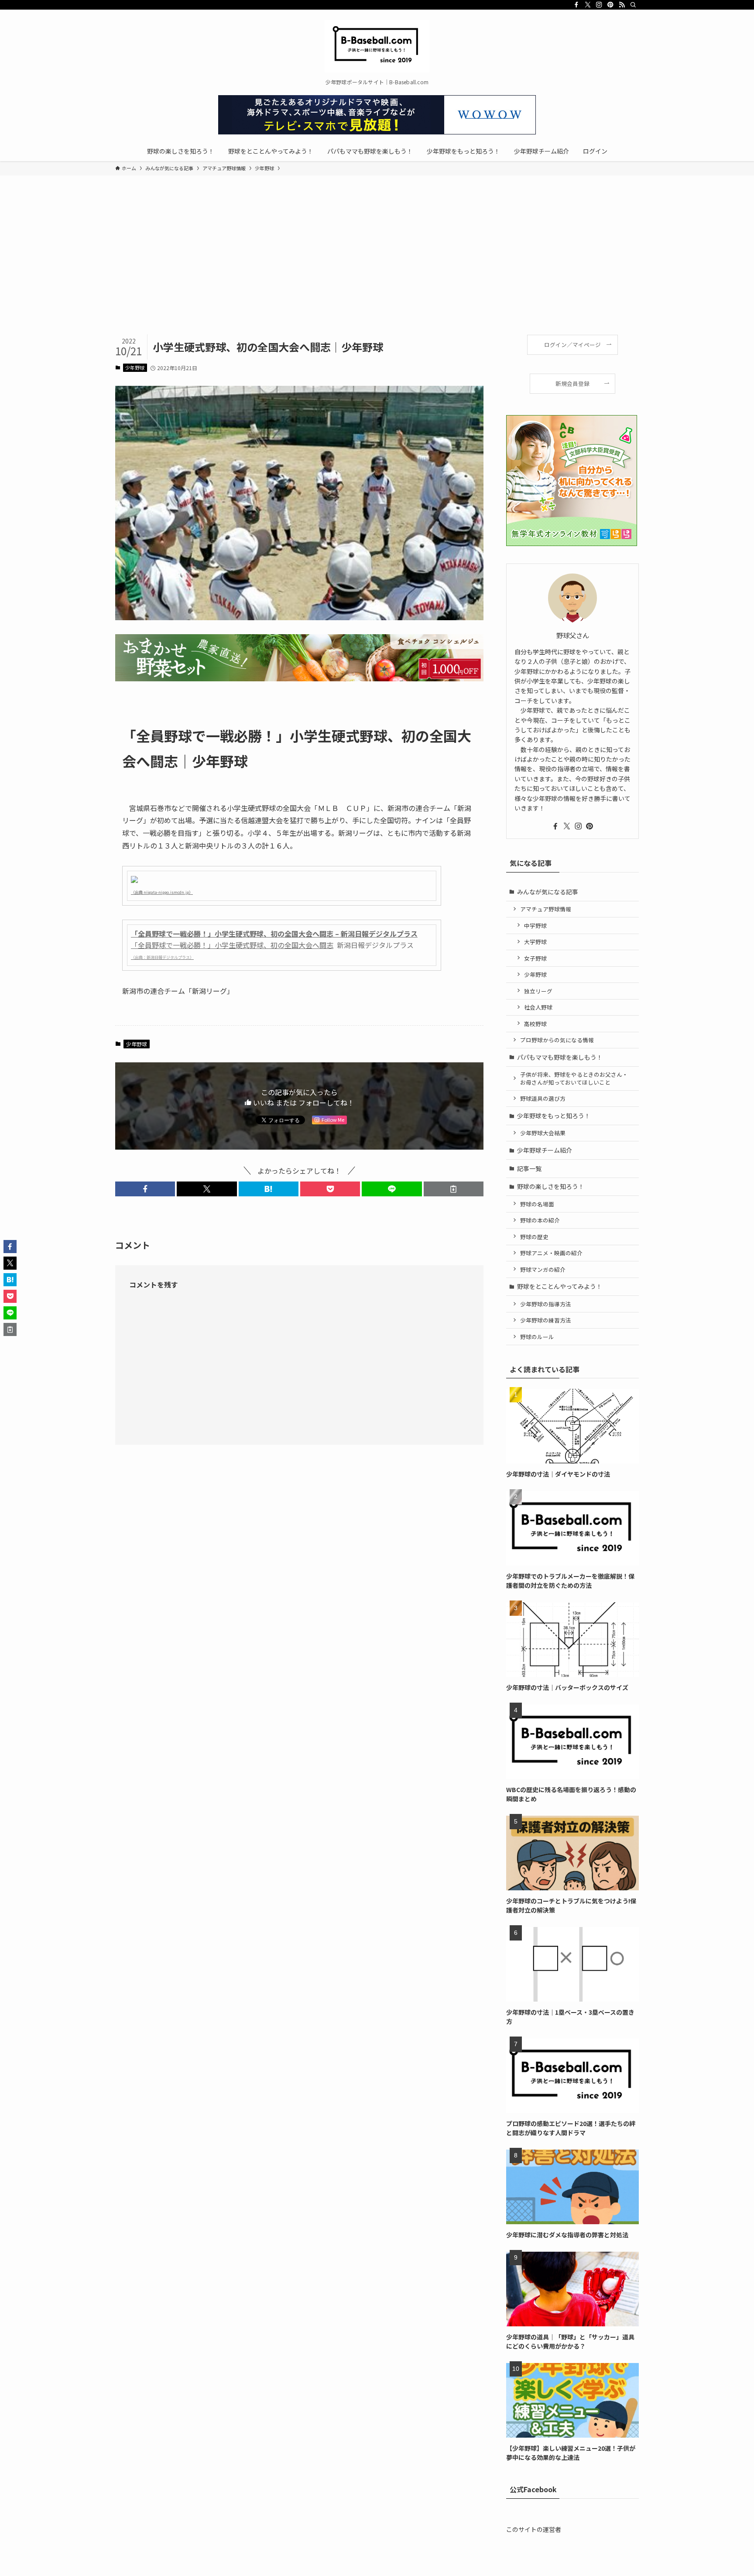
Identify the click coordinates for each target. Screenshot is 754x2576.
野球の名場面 (537, 1204)
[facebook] (576, 5)
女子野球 (535, 958)
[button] (145, 1189)
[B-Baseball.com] (377, 46)
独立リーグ (538, 991)
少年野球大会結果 (543, 1133)
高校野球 (535, 1024)
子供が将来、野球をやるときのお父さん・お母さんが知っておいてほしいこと (574, 1078)
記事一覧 (529, 1168)
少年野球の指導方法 (546, 1304)
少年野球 (135, 368)
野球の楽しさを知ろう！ (551, 1186)
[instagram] (599, 5)
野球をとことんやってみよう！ (560, 1286)
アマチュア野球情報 (546, 909)
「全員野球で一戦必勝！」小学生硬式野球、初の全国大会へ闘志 (232, 945)
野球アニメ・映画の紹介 (551, 1253)
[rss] (622, 5)
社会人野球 (538, 1007)
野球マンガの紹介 (543, 1269)
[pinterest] (610, 5)
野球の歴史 (534, 1237)
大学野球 (535, 942)
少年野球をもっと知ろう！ (554, 1116)
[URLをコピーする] (454, 1189)
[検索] (633, 5)
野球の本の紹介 (540, 1220)
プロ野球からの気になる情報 (557, 1040)
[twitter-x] (588, 5)
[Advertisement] (377, 269)
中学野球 (535, 926)
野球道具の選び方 (543, 1098)
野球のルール (537, 1337)
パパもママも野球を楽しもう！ (560, 1057)
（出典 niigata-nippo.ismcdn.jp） (162, 892)
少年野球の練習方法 (546, 1320)
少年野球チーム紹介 (545, 1150)
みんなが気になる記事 (548, 892)
